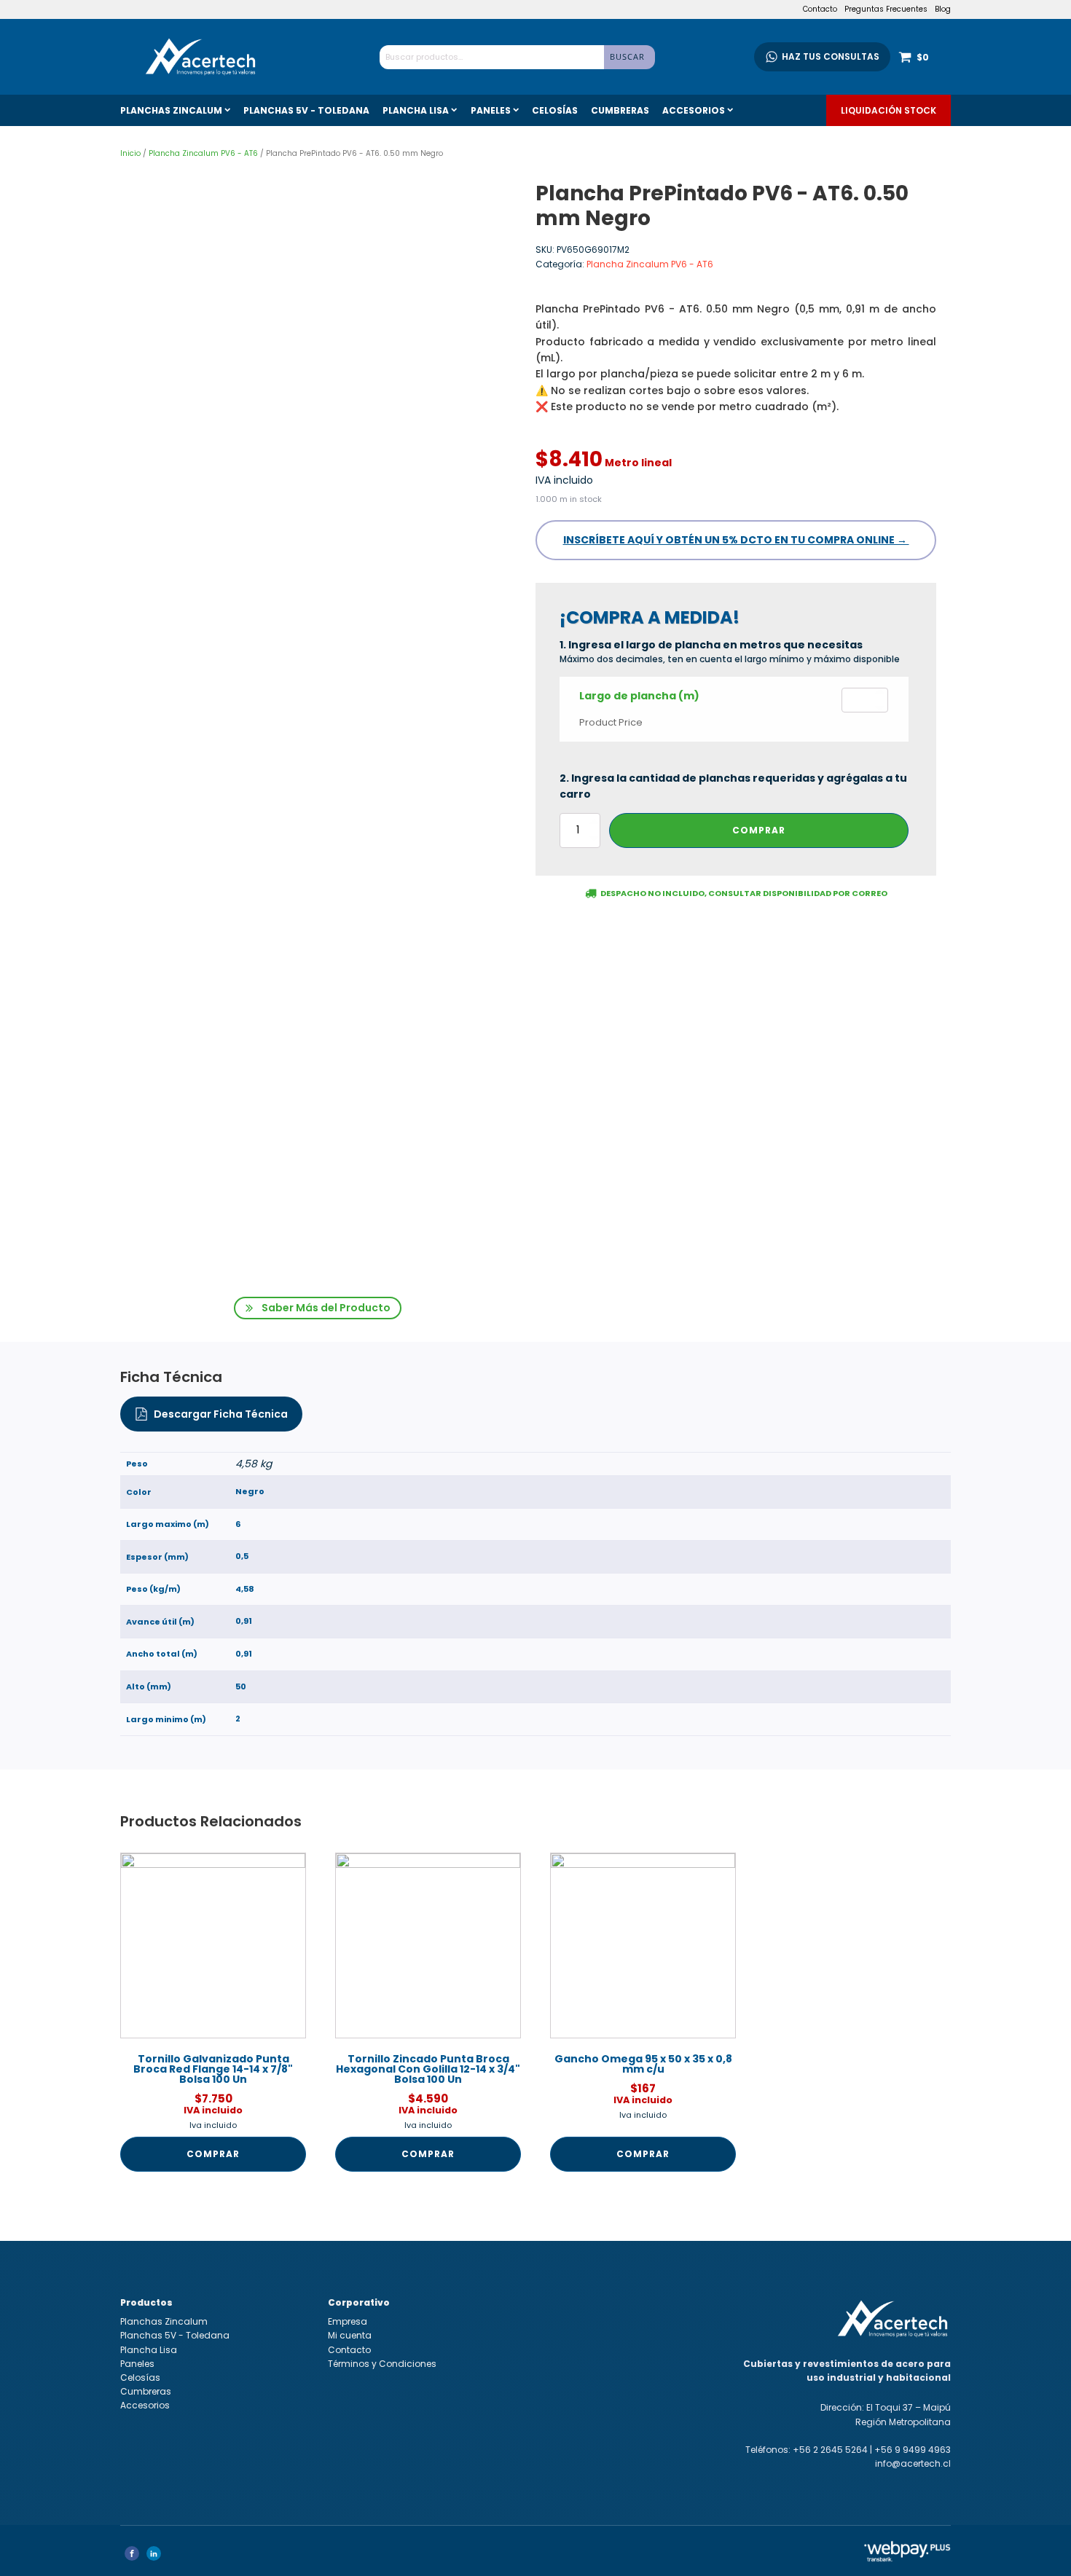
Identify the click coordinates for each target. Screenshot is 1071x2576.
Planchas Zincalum (171, 110)
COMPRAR (759, 830)
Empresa (348, 2321)
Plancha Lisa (416, 110)
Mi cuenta (350, 2335)
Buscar (627, 56)
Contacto (820, 9)
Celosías (555, 110)
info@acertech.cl (913, 2463)
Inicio (130, 153)
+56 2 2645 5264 (830, 2450)
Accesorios (694, 110)
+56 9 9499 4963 (913, 2450)
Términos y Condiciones (382, 2364)
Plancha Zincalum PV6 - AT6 (203, 153)
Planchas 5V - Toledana (306, 110)
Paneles (491, 110)
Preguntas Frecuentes (886, 9)
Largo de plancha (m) (639, 696)
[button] (318, 1308)
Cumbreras (620, 110)
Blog (943, 9)
